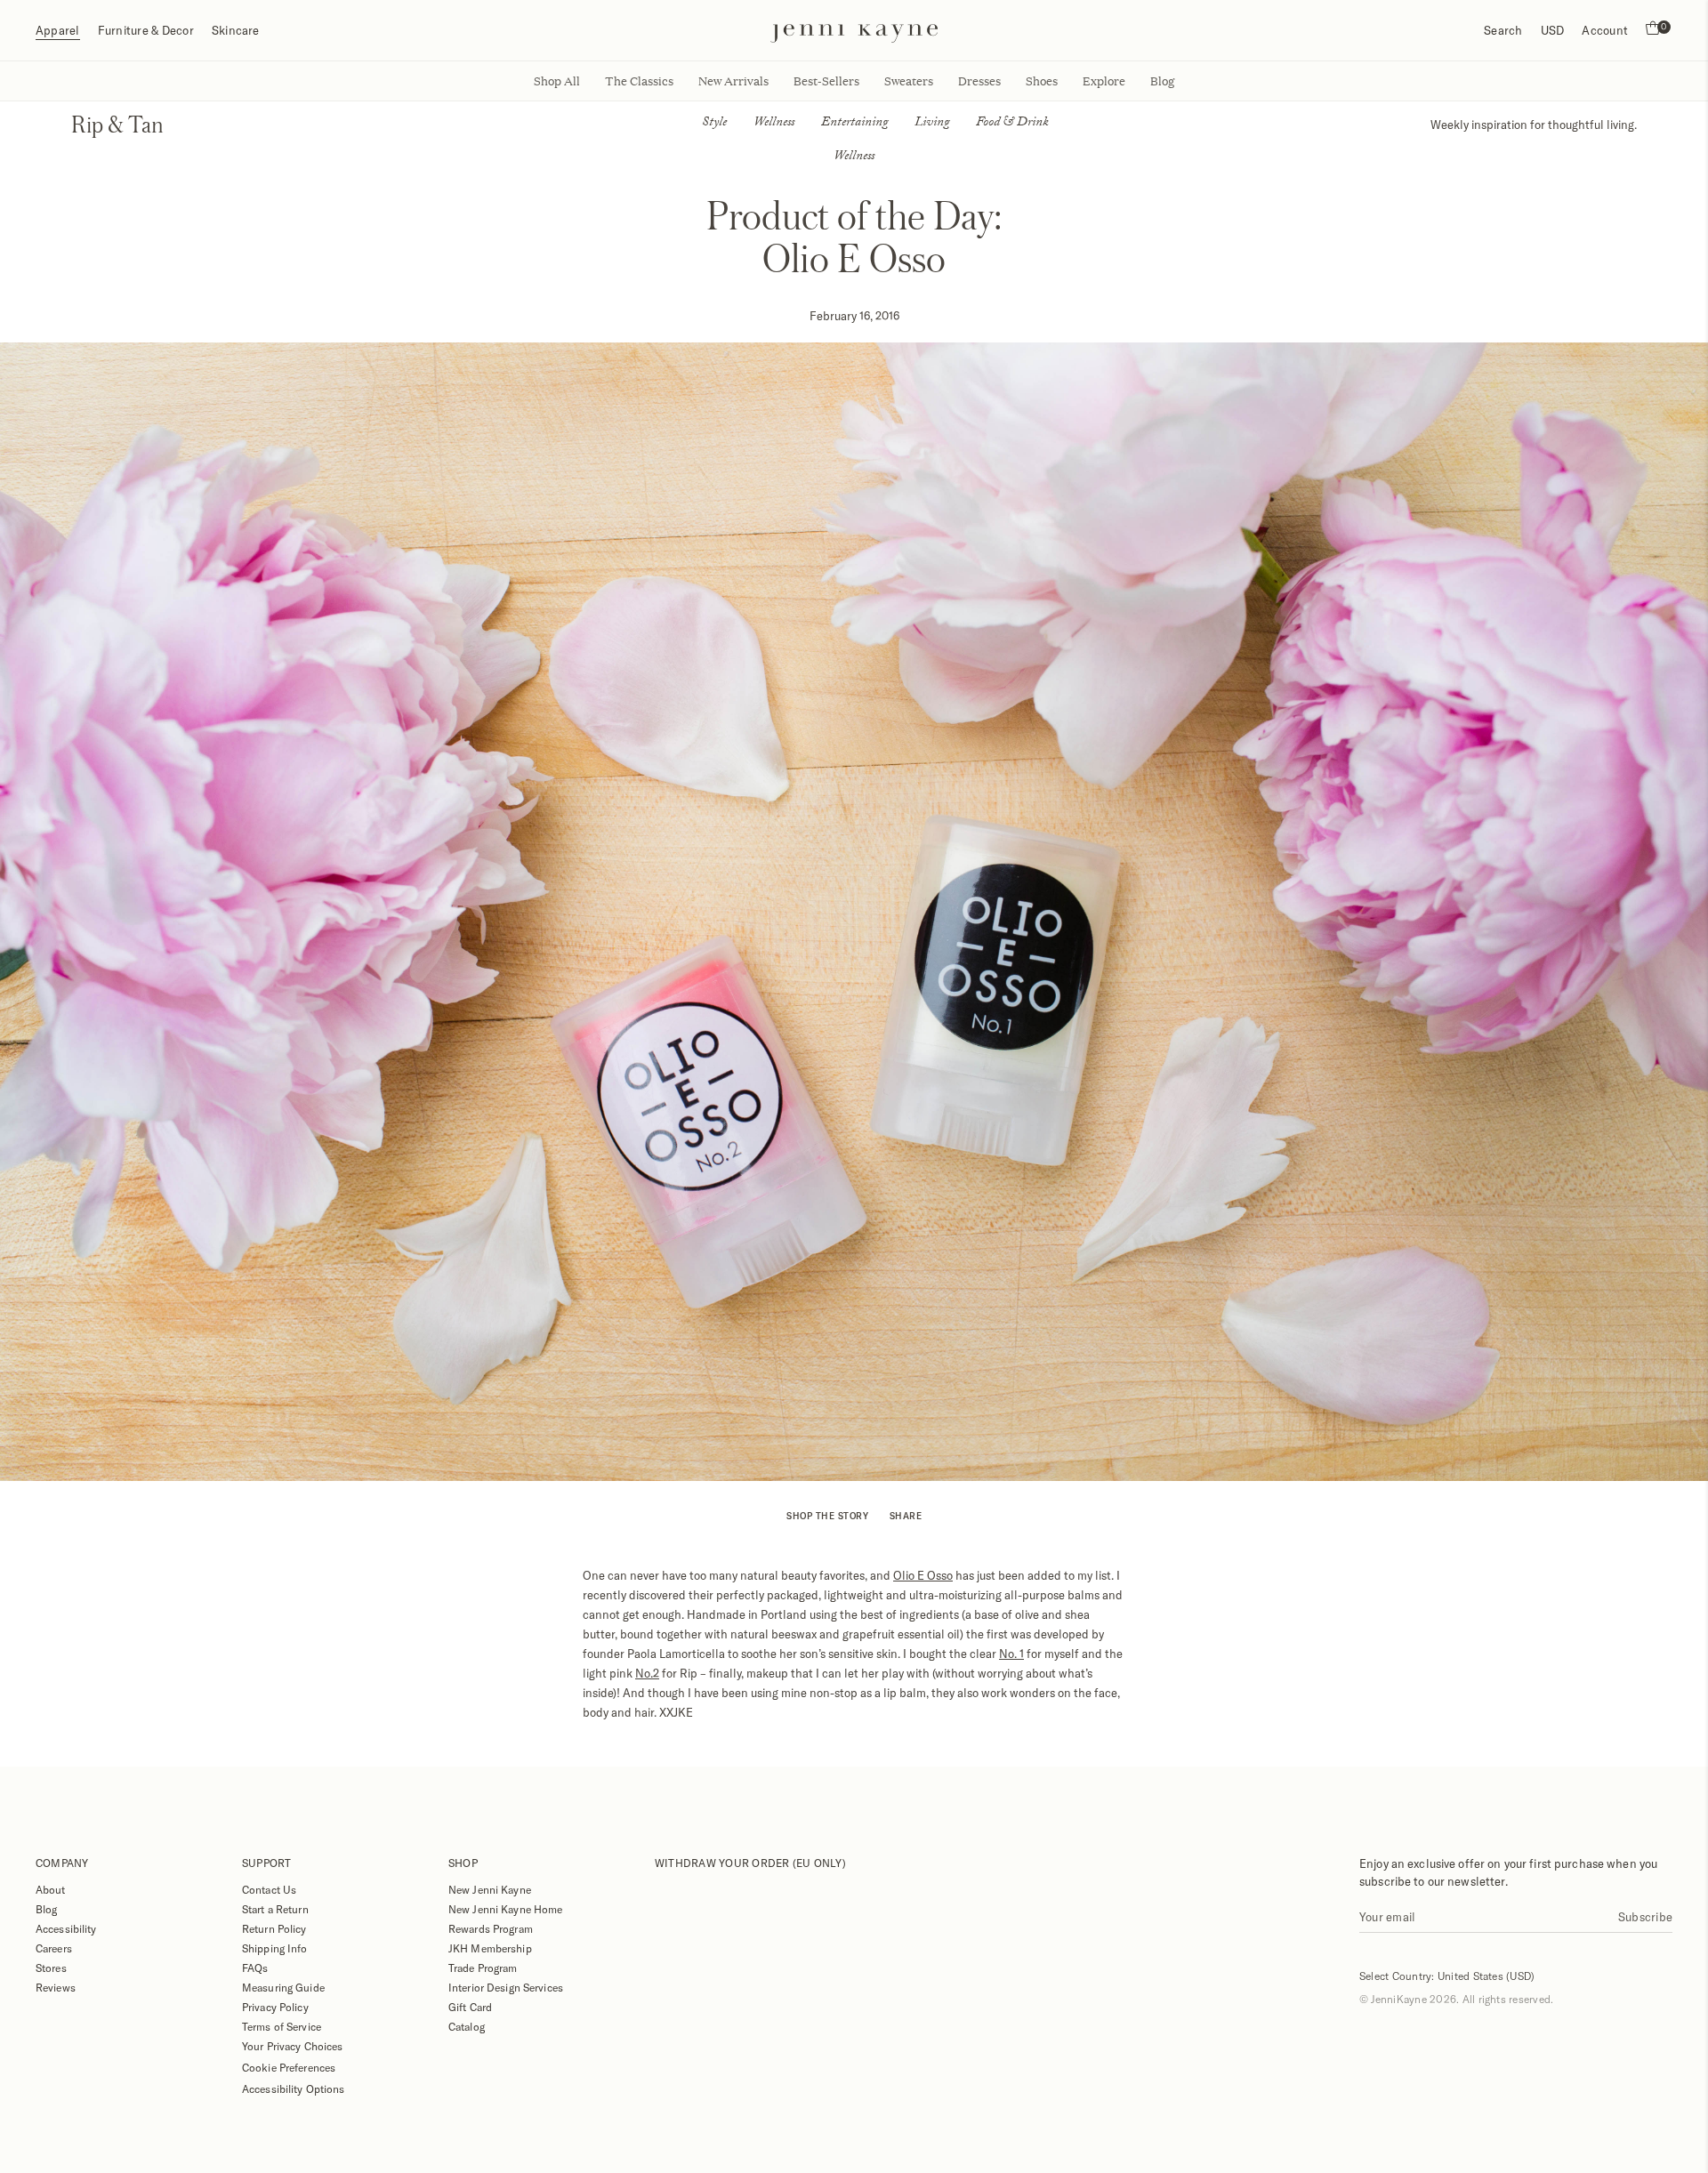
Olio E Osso (923, 1575)
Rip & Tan (117, 124)
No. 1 (1011, 1654)
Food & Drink (1012, 124)
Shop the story (827, 1516)
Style (714, 124)
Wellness (774, 124)
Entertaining (854, 124)
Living (932, 124)
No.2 (647, 1673)
